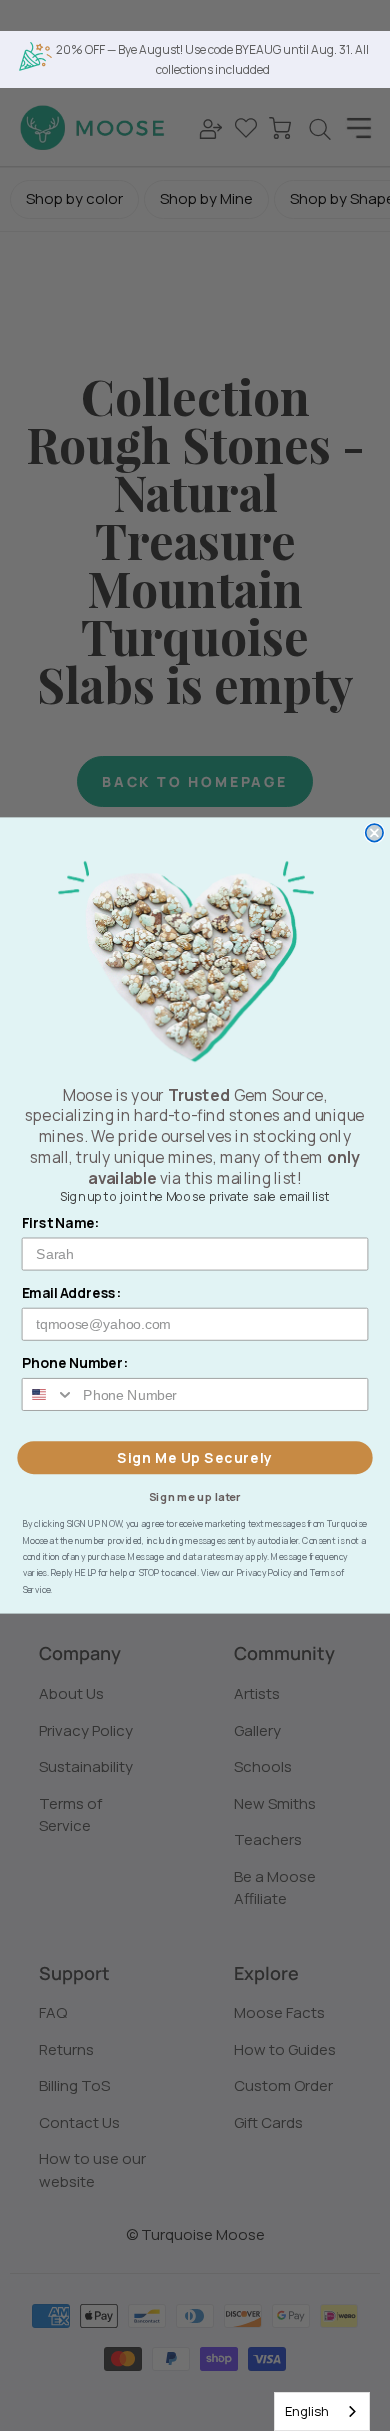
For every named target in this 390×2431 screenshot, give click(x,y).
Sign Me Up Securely (194, 1457)
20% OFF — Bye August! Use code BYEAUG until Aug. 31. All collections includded (212, 59)
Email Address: (72, 1292)
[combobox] (322, 2411)
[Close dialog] (374, 832)
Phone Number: (75, 1363)
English (307, 2411)
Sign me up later (195, 1495)
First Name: (61, 1222)
